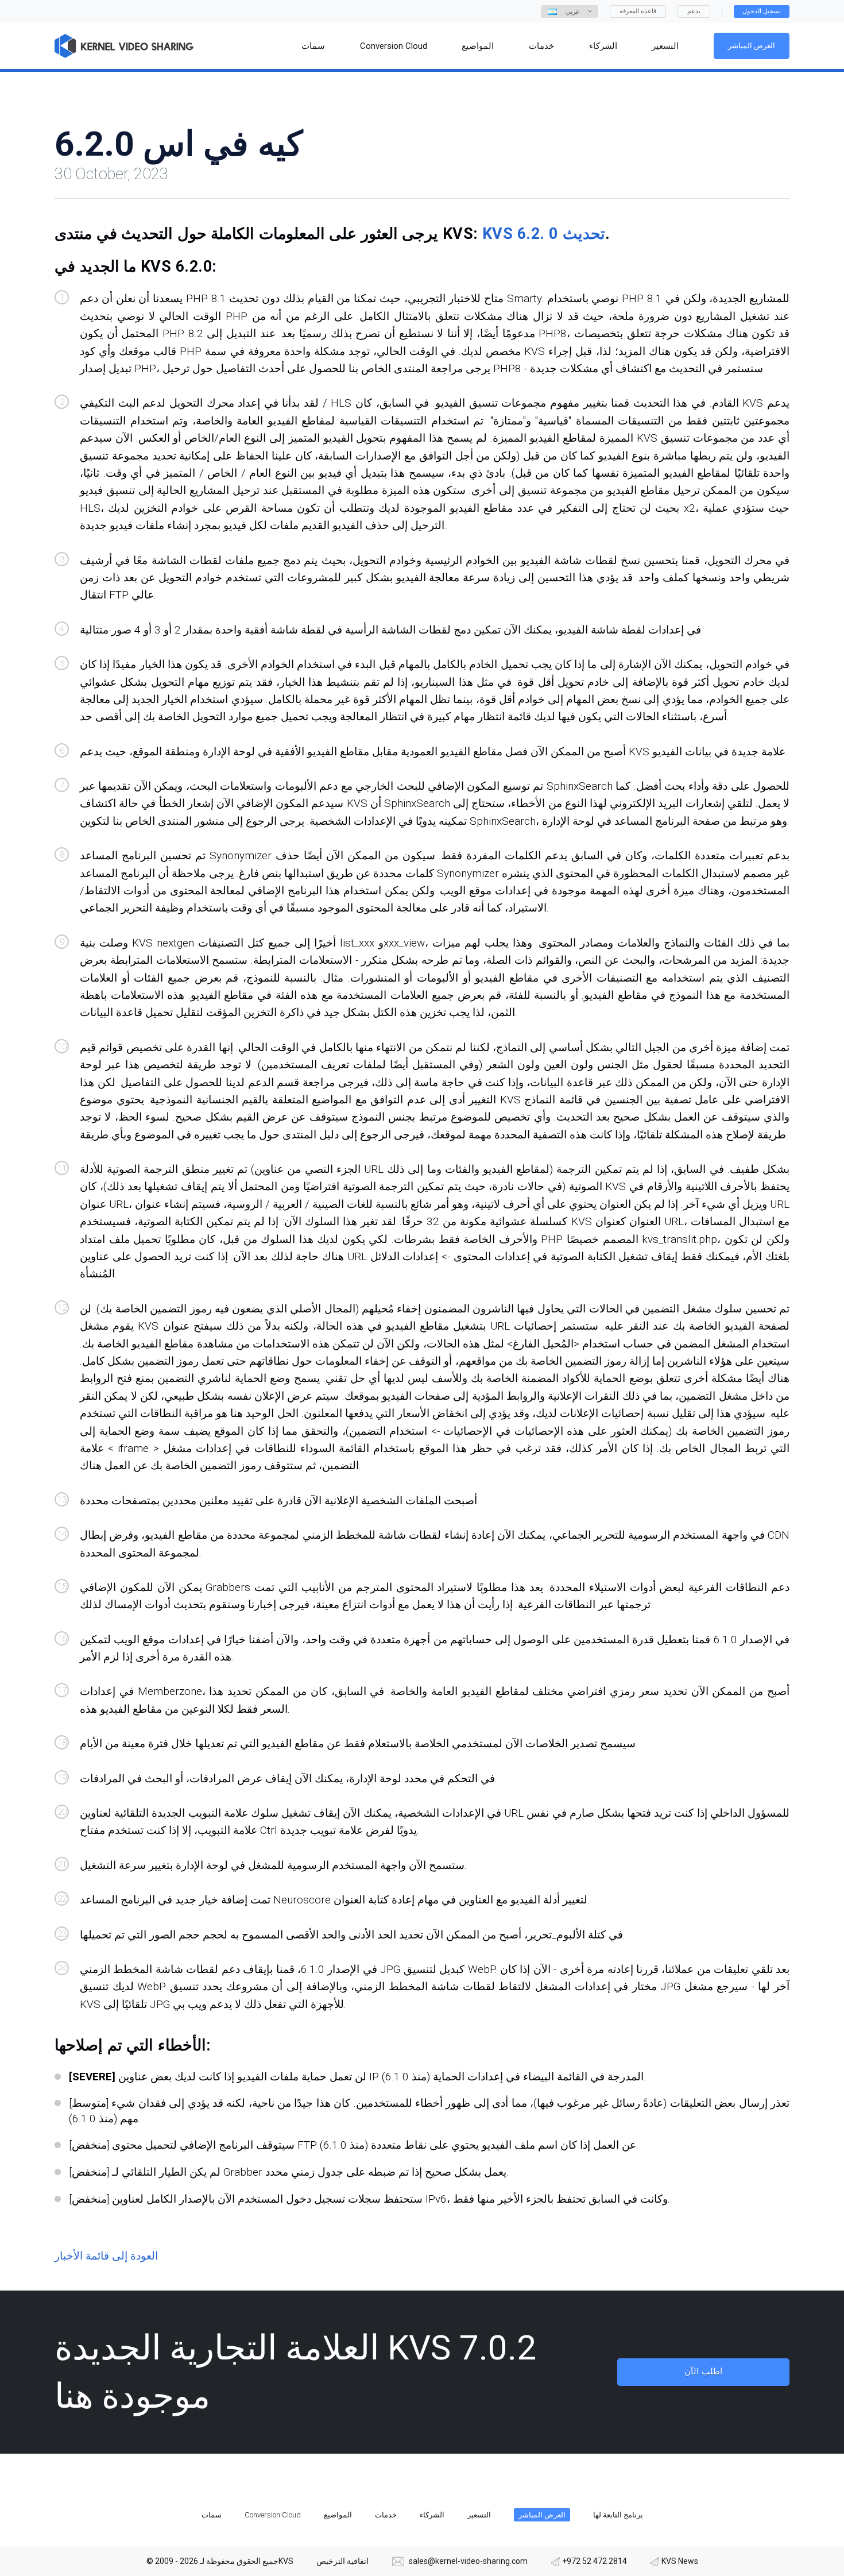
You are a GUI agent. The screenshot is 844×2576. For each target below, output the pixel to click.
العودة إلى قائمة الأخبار (106, 2256)
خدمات (386, 2515)
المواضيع (338, 2515)
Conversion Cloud (273, 2515)
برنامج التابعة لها (618, 2515)
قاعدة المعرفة (638, 11)
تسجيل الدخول (762, 11)
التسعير (479, 2515)
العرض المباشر (752, 46)
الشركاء (432, 2515)
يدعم (694, 11)
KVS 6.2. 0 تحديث (544, 234)
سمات (212, 2515)
